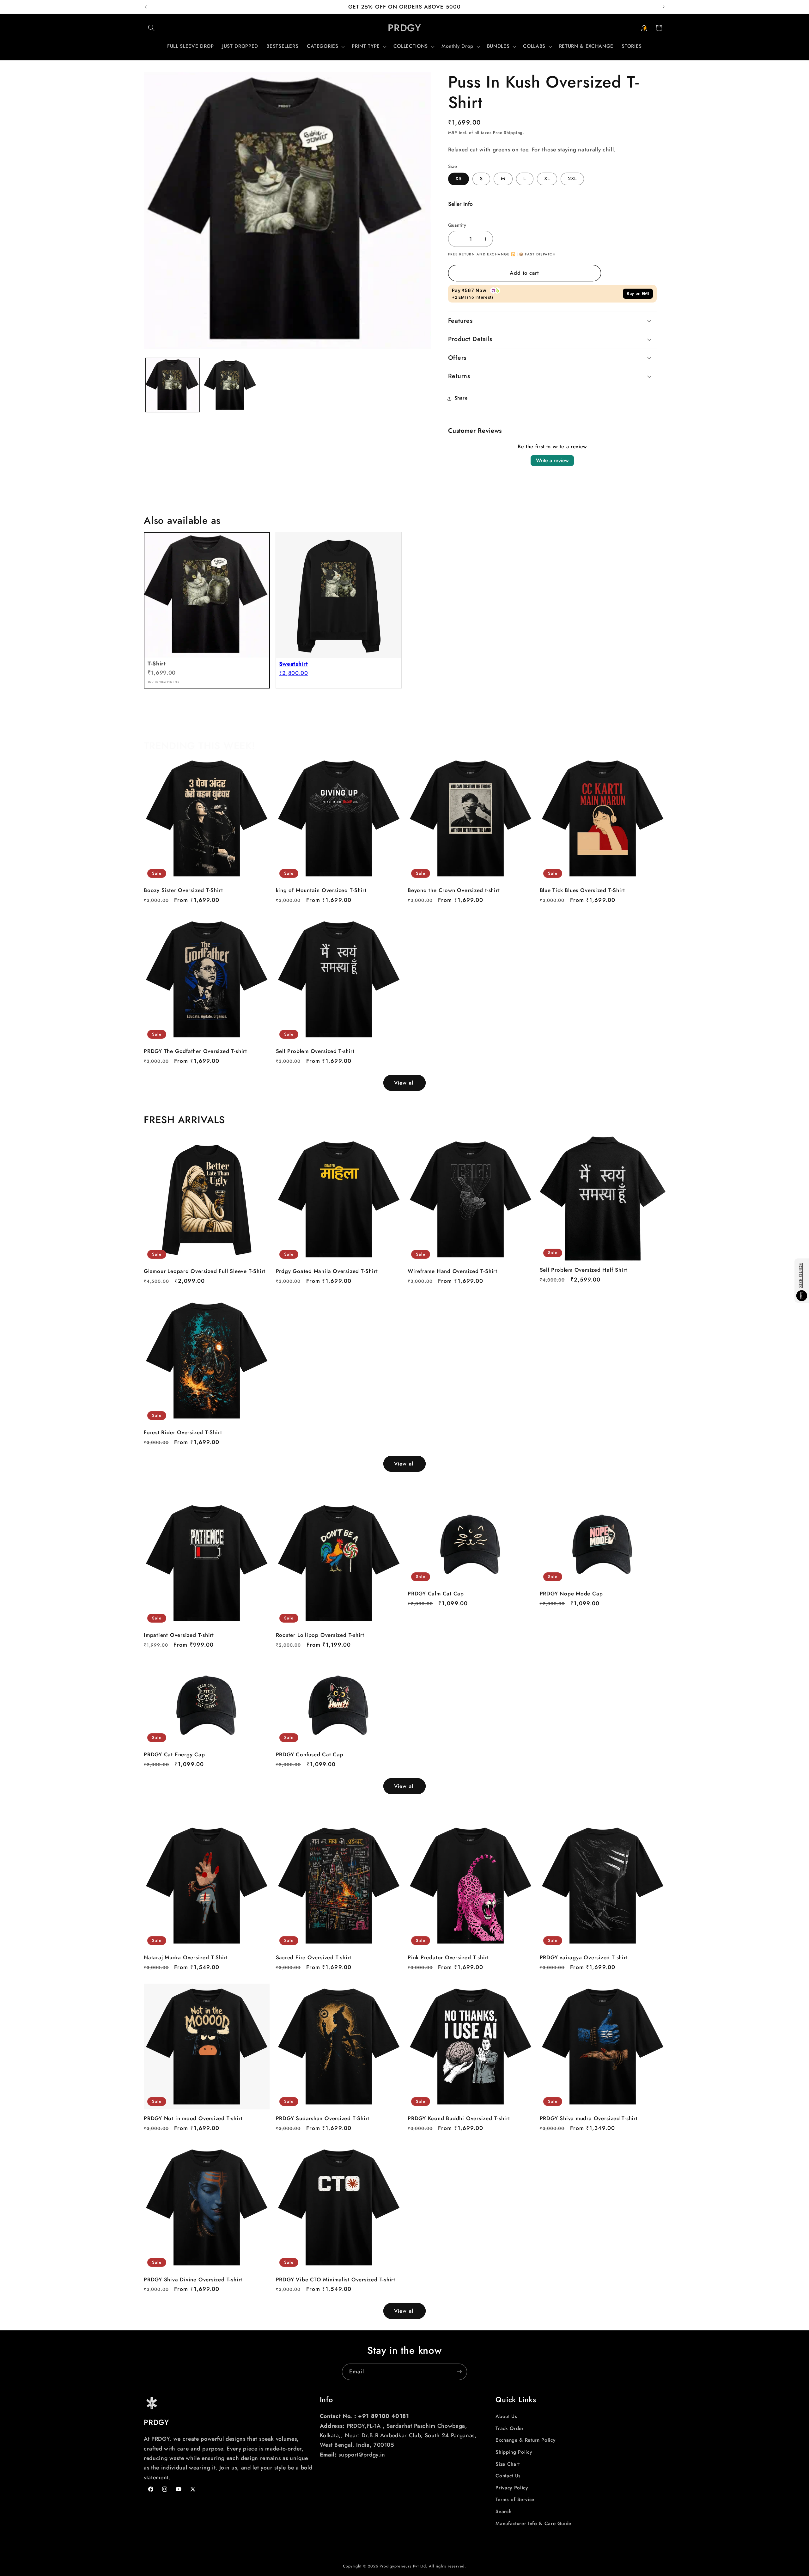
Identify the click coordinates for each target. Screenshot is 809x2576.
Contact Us (508, 2476)
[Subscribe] (459, 2372)
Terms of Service (515, 2500)
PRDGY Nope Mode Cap (571, 1594)
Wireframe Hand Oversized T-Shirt (453, 1271)
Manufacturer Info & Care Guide (533, 2524)
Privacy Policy (512, 2488)
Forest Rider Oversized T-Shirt (183, 1432)
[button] (151, 28)
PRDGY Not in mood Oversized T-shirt (193, 2118)
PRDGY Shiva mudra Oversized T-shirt (589, 2118)
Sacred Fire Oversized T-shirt (314, 1958)
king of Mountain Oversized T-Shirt (321, 890)
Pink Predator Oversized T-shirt (448, 1958)
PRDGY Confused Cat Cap (310, 1755)
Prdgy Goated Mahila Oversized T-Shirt (327, 1271)
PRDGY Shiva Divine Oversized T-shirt (193, 2280)
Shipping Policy (514, 2452)
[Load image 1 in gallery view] (173, 385)
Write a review (552, 461)
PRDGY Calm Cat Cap (436, 1594)
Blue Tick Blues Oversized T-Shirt (583, 890)
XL (547, 179)
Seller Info (460, 204)
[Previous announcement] (146, 7)
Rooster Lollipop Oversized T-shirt (320, 1635)
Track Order (510, 2428)
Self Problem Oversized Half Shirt (584, 1270)
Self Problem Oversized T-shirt (315, 1051)
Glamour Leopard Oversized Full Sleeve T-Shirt (205, 1271)
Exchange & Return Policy (525, 2440)
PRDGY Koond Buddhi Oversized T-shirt (459, 2118)
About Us (506, 2416)
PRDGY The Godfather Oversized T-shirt (195, 1051)
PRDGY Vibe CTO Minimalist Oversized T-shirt (336, 2280)
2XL (572, 179)
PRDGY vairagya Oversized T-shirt (584, 1958)
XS (459, 179)
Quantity (457, 225)
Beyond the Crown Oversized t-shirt (454, 890)
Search (503, 2512)
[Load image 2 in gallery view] (230, 385)
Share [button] (461, 398)
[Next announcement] (664, 7)
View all (404, 1083)
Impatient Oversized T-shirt (179, 1635)
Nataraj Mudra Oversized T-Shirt (186, 1958)
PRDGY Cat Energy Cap (174, 1755)
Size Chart (508, 2464)
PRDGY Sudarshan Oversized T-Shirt (323, 2118)
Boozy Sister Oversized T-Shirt (183, 890)
